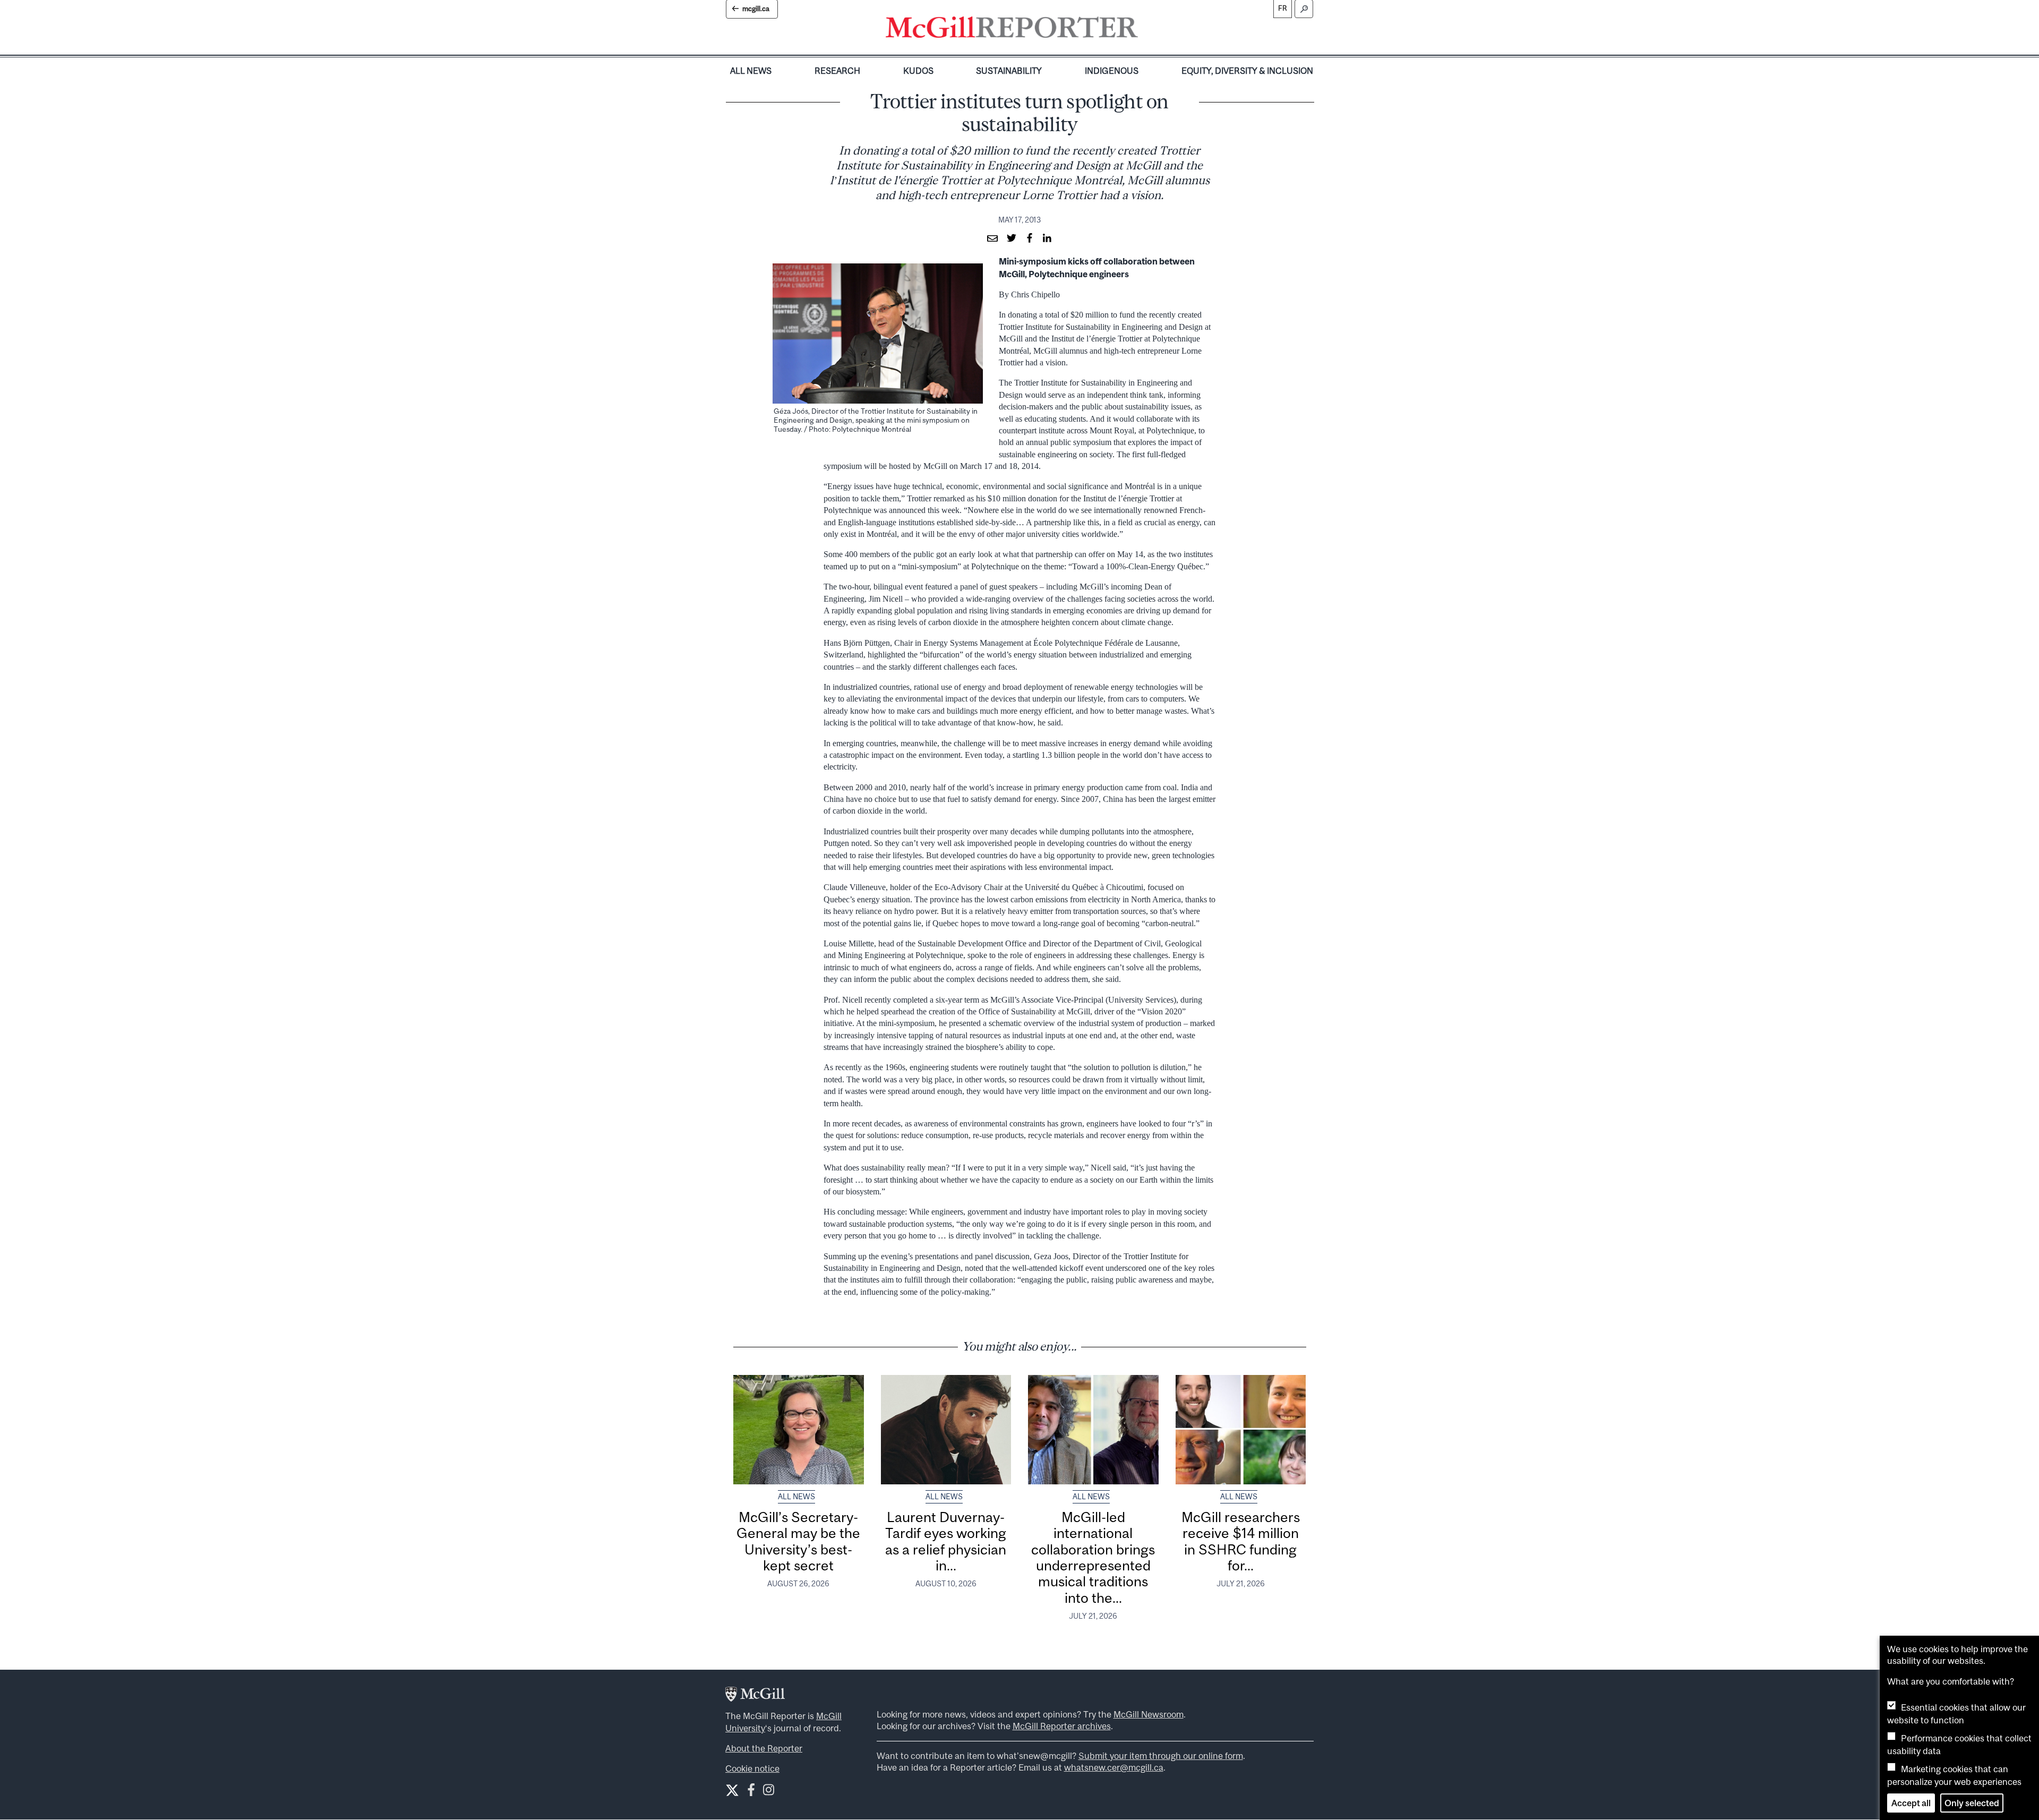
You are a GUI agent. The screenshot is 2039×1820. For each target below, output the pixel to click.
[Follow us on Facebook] (751, 1792)
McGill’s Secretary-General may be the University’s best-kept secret (798, 1541)
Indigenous (1112, 71)
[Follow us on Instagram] (769, 1792)
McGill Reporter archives (1062, 1726)
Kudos (918, 71)
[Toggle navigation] (1147, 30)
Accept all (1911, 1803)
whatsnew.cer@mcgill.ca (1114, 1767)
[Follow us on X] (732, 1790)
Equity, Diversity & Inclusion (1247, 71)
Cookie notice (752, 1768)
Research (837, 71)
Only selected (1972, 1803)
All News (751, 71)
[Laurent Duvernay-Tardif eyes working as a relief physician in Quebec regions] (946, 1430)
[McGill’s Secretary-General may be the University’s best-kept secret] (799, 1430)
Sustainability (1009, 71)
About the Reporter (764, 1748)
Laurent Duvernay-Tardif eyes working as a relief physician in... (946, 1541)
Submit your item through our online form (1161, 1756)
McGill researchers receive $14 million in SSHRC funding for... (1241, 1541)
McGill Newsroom (1149, 1714)
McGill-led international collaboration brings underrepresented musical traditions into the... (1093, 1557)
